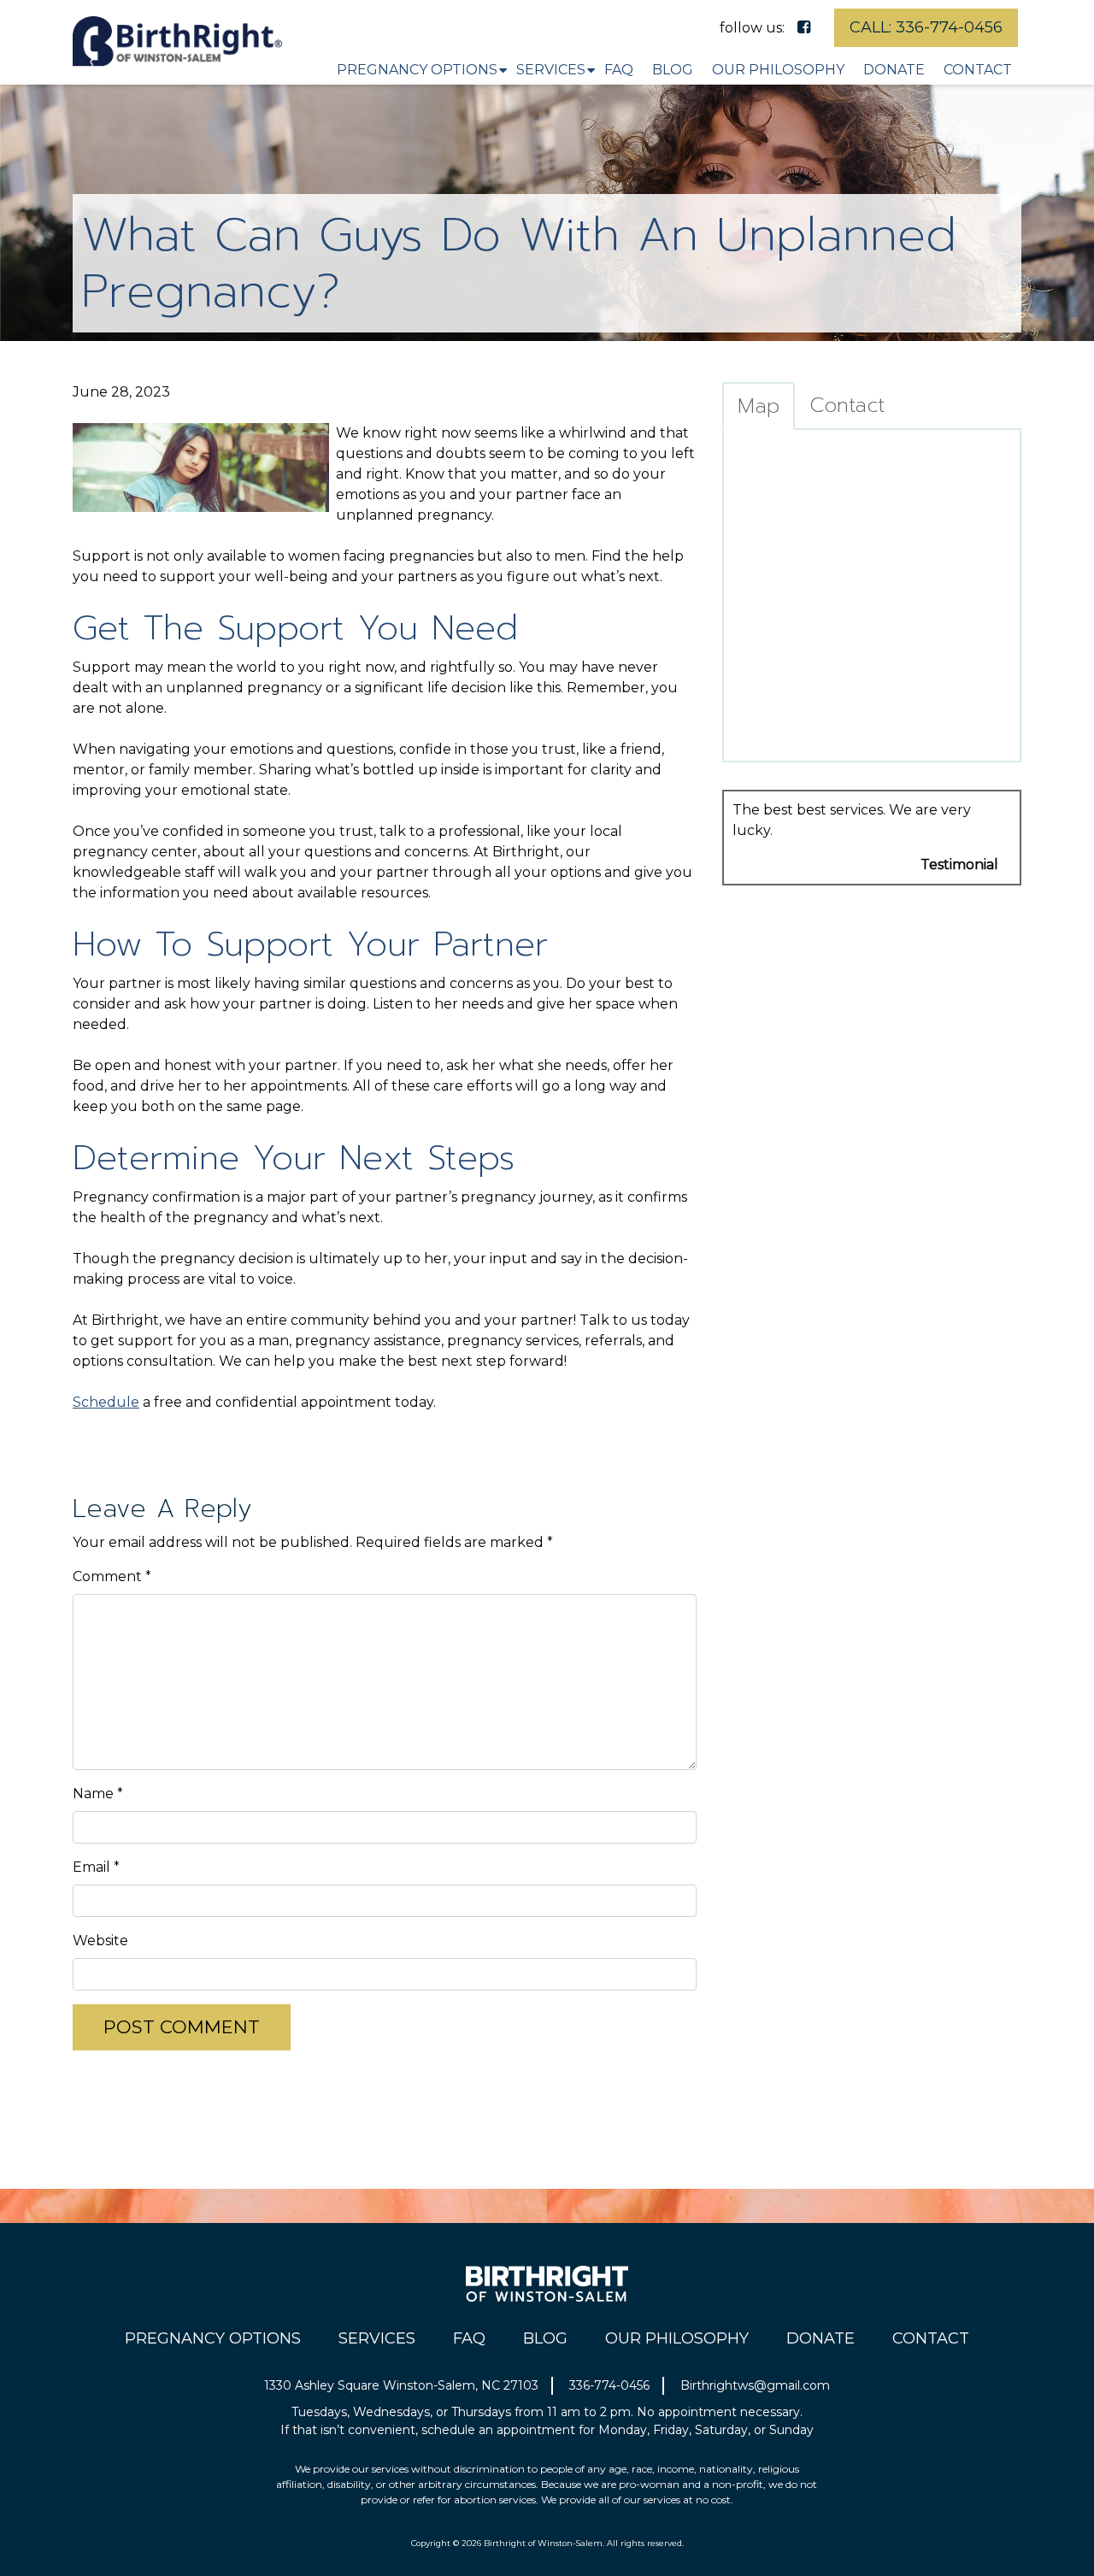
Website (100, 1941)
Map (759, 406)
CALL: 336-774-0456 (926, 27)
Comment (112, 1576)
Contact (978, 70)
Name (98, 1794)
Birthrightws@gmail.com (755, 2385)
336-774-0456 (609, 2385)
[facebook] (804, 27)
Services (551, 70)
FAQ (619, 70)
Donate (894, 70)
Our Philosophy (778, 70)
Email (96, 1867)
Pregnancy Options (417, 70)
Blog (673, 70)
